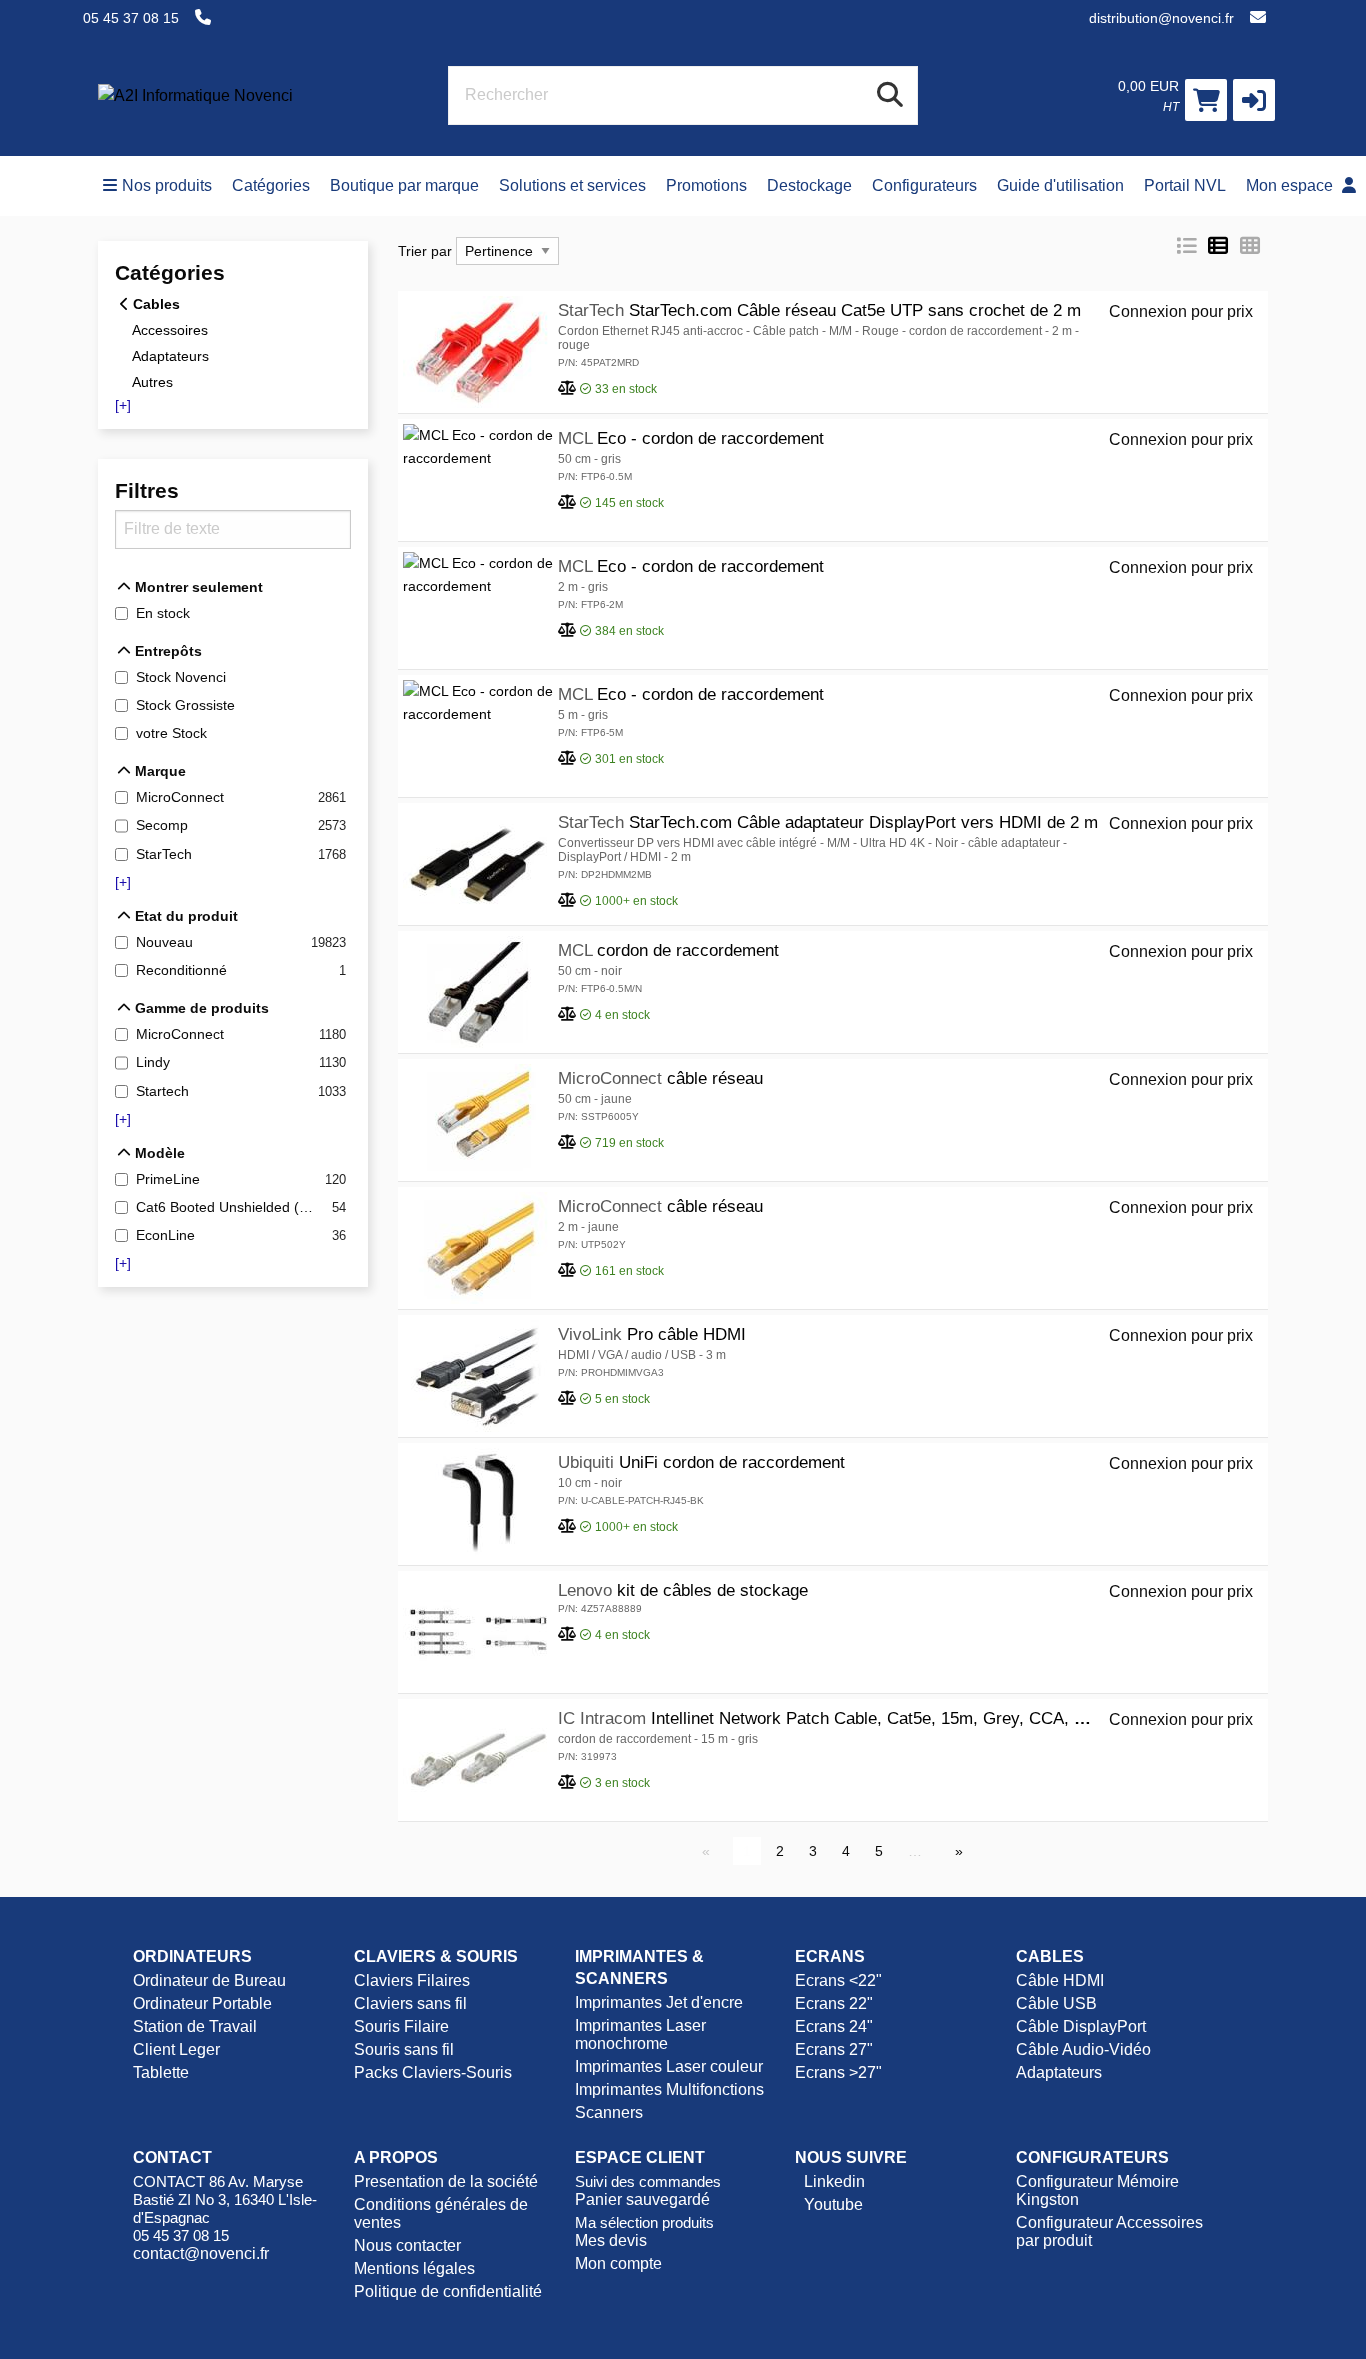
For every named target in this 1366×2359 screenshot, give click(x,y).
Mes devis (611, 2240)
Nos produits (167, 185)
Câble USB (1056, 2003)
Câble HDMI (1060, 1980)
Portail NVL (1185, 185)
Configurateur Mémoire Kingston (1097, 2190)
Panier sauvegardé (642, 2199)
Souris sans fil (404, 2049)
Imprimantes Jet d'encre (659, 2002)
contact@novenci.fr (201, 2253)
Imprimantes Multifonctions (669, 2089)
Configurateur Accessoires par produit (1109, 2231)
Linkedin (832, 2181)
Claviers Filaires (412, 1980)
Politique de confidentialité (448, 2291)
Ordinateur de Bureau (209, 1980)
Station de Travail (195, 2026)
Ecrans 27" (834, 2049)
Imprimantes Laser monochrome (640, 2034)
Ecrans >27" (838, 2072)
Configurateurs (924, 185)
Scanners (609, 2112)
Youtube (831, 2204)
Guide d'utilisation (1060, 185)
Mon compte (618, 2263)
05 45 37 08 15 (131, 18)
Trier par (425, 251)
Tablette (161, 2072)
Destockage (809, 185)
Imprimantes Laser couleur (669, 2066)
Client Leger (176, 2049)
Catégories (271, 185)
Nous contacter (407, 2245)
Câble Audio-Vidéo (1083, 2049)
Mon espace (1291, 185)
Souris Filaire (401, 2026)
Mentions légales (414, 2268)
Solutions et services (572, 185)
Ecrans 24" (834, 2026)
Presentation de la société (446, 2181)
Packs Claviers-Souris (433, 2072)
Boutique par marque (404, 185)
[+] (123, 405)
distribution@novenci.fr (1161, 18)
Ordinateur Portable (202, 2003)
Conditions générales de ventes (441, 2213)
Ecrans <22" (838, 1980)
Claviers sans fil (410, 2003)
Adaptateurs (1059, 2072)
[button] (1254, 100)
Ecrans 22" (834, 2003)
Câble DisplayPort (1081, 2026)
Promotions (706, 185)
